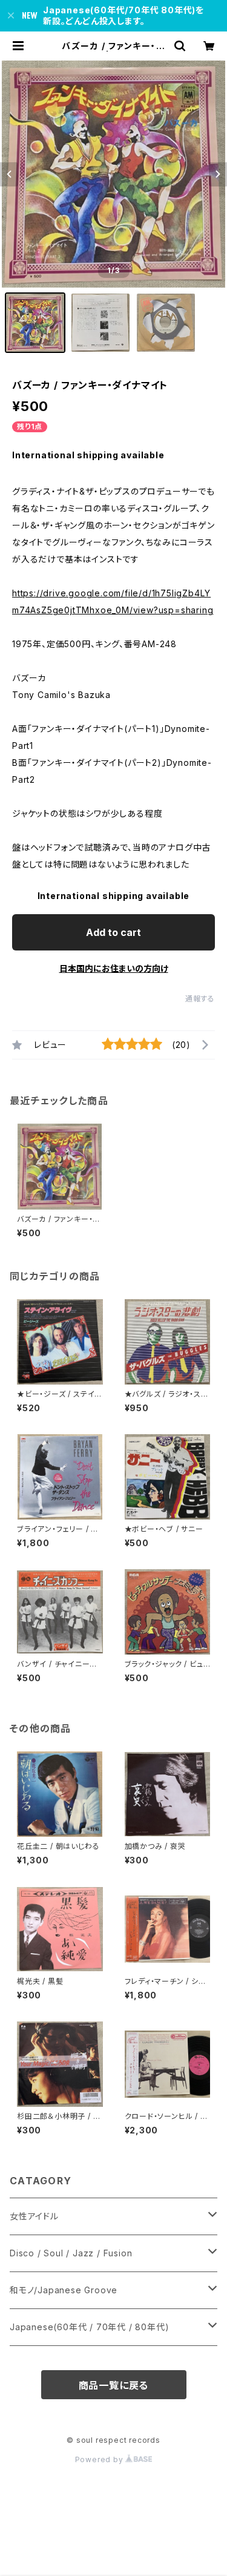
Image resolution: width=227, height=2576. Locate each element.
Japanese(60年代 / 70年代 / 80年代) (89, 2327)
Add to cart (113, 932)
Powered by (100, 2459)
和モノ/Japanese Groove (64, 2290)
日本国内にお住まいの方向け (114, 968)
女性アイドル (34, 2216)
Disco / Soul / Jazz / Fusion (71, 2253)
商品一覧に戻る (114, 2385)
